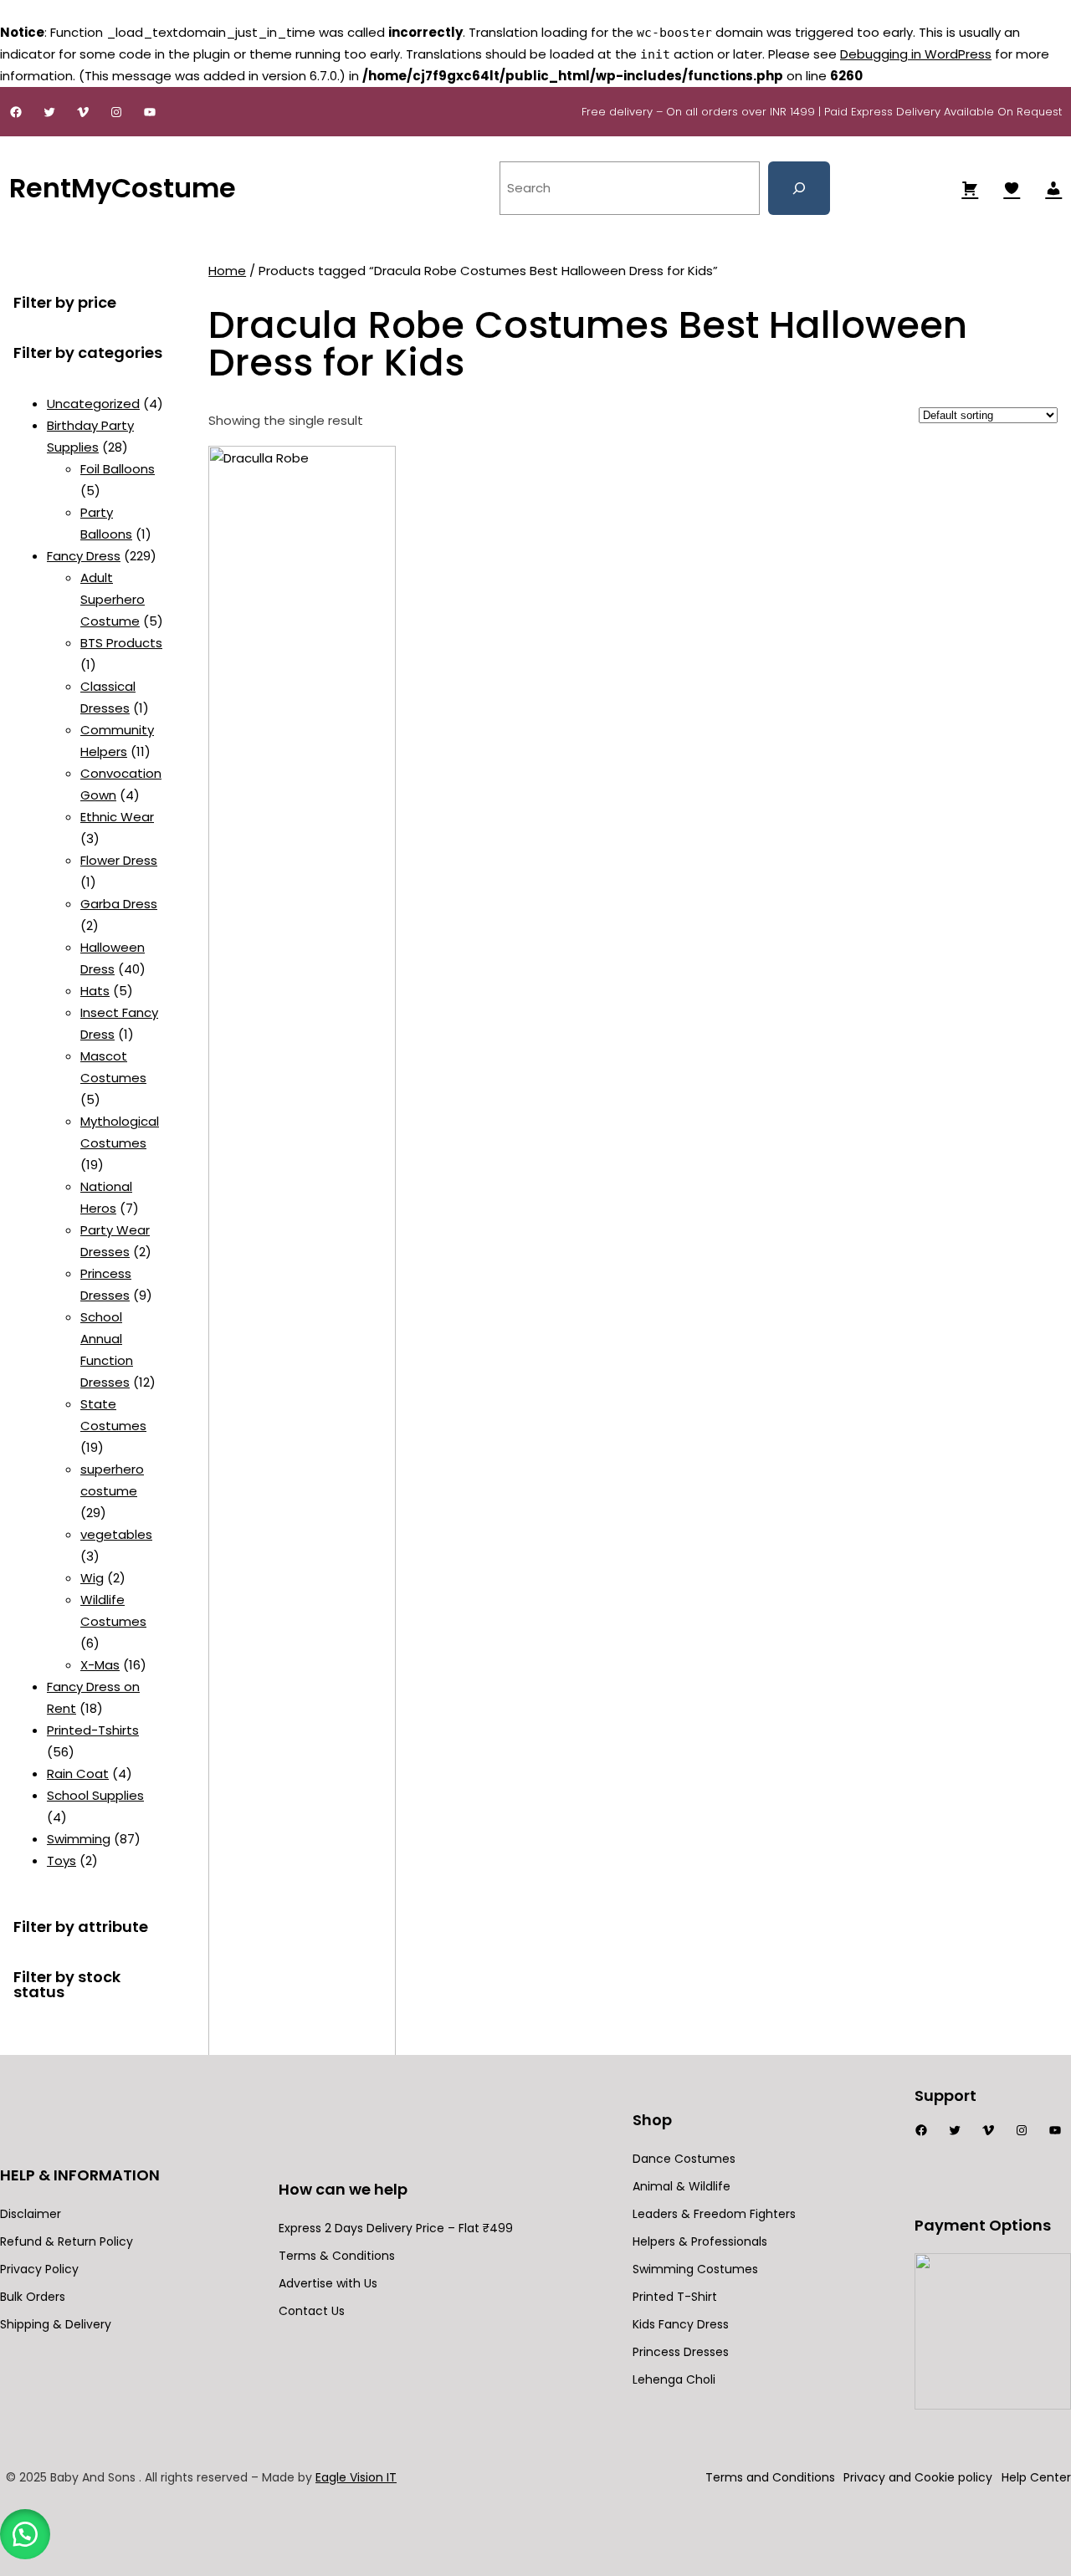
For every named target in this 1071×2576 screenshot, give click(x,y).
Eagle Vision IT (356, 2477)
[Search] (799, 188)
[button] (25, 2534)
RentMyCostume (123, 188)
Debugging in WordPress (916, 54)
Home (227, 271)
